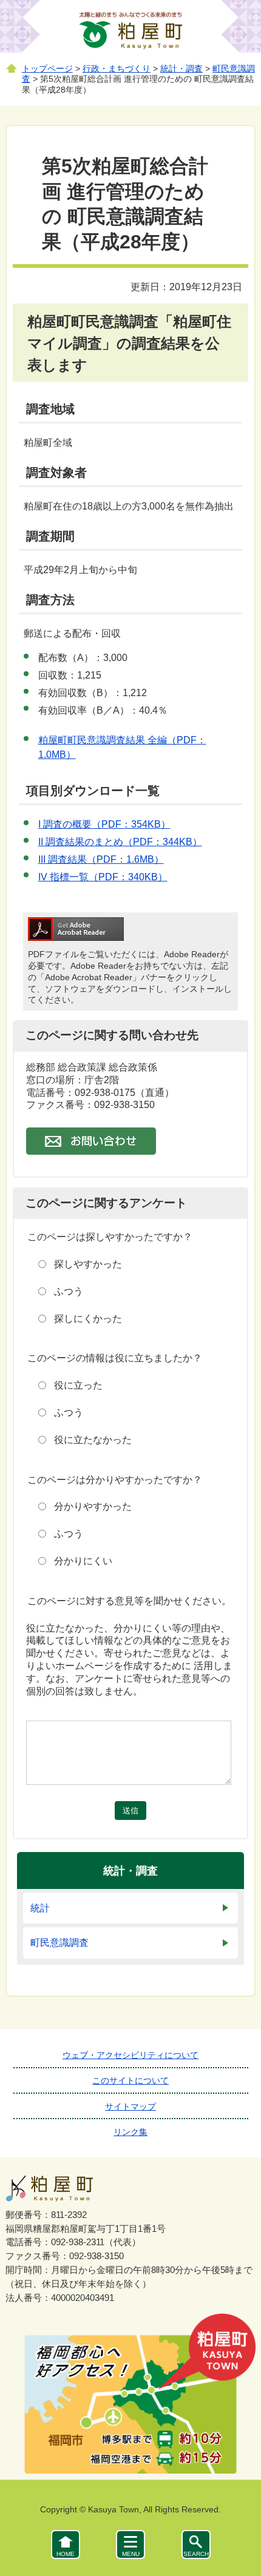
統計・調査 (181, 69)
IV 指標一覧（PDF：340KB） (103, 877)
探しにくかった (88, 1319)
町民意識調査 (59, 1943)
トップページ (47, 69)
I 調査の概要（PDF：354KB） (104, 824)
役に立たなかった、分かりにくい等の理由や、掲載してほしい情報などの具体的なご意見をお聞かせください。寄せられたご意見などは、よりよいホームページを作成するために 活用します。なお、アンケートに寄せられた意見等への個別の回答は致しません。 (129, 1660)
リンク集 (130, 2132)
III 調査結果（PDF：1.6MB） (101, 859)
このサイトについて (130, 2080)
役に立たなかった (93, 1440)
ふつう (69, 1291)
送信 (130, 1811)
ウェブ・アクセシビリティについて (130, 2055)
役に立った (78, 1385)
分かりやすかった (93, 1506)
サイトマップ (130, 2106)
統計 (40, 1908)
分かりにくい (83, 1561)
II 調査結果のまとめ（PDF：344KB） (120, 842)
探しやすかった (88, 1264)
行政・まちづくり (117, 69)
